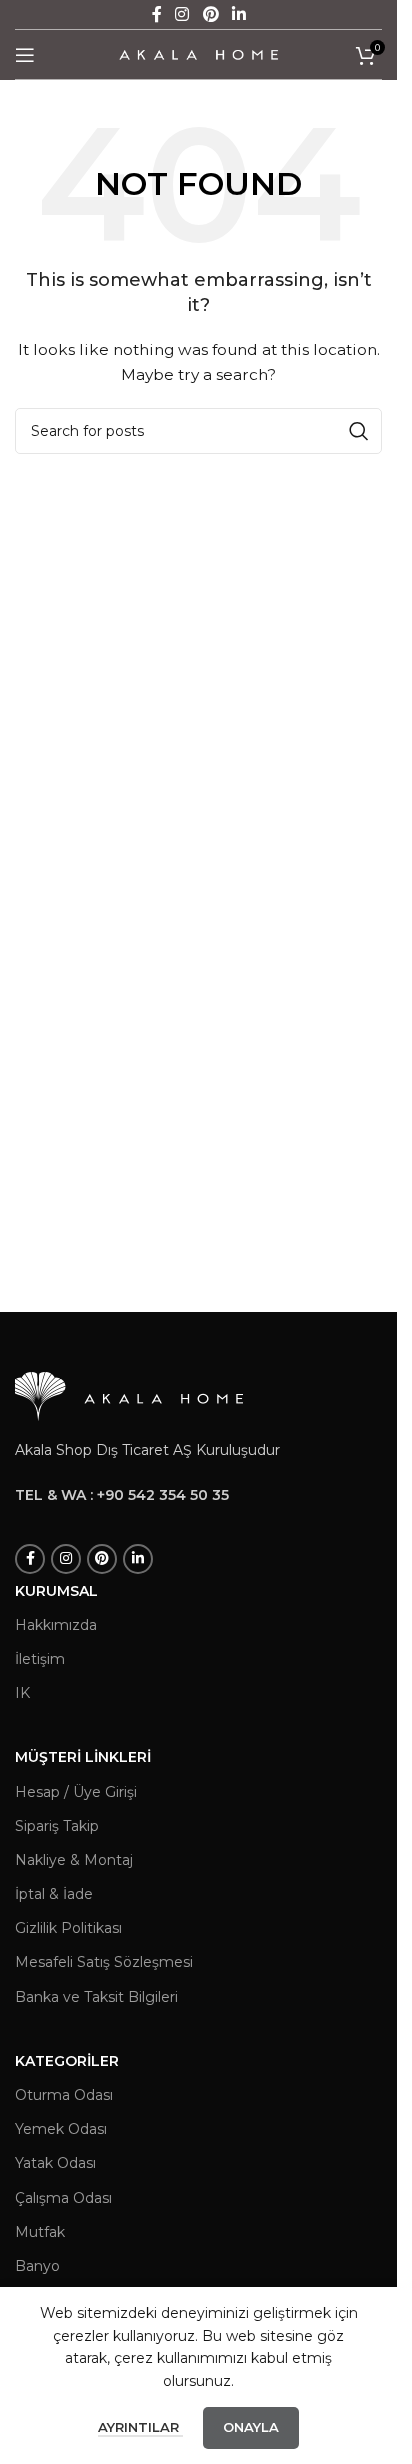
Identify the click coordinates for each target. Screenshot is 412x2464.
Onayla (251, 2427)
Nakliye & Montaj (74, 1860)
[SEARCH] (359, 431)
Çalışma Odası (63, 2198)
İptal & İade (54, 1894)
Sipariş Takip (57, 1826)
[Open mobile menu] (25, 55)
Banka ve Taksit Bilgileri (96, 1997)
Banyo (37, 2266)
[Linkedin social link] (138, 1559)
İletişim (40, 1659)
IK (22, 1693)
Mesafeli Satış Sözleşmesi (104, 1962)
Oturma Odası (64, 2095)
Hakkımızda (56, 1625)
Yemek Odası (61, 2129)
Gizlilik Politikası (68, 1928)
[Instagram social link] (66, 1559)
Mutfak (40, 2232)
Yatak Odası (55, 2163)
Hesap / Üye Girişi (76, 1792)
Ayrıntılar (140, 2427)
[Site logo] (199, 53)
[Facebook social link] (30, 1559)
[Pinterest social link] (102, 1559)
